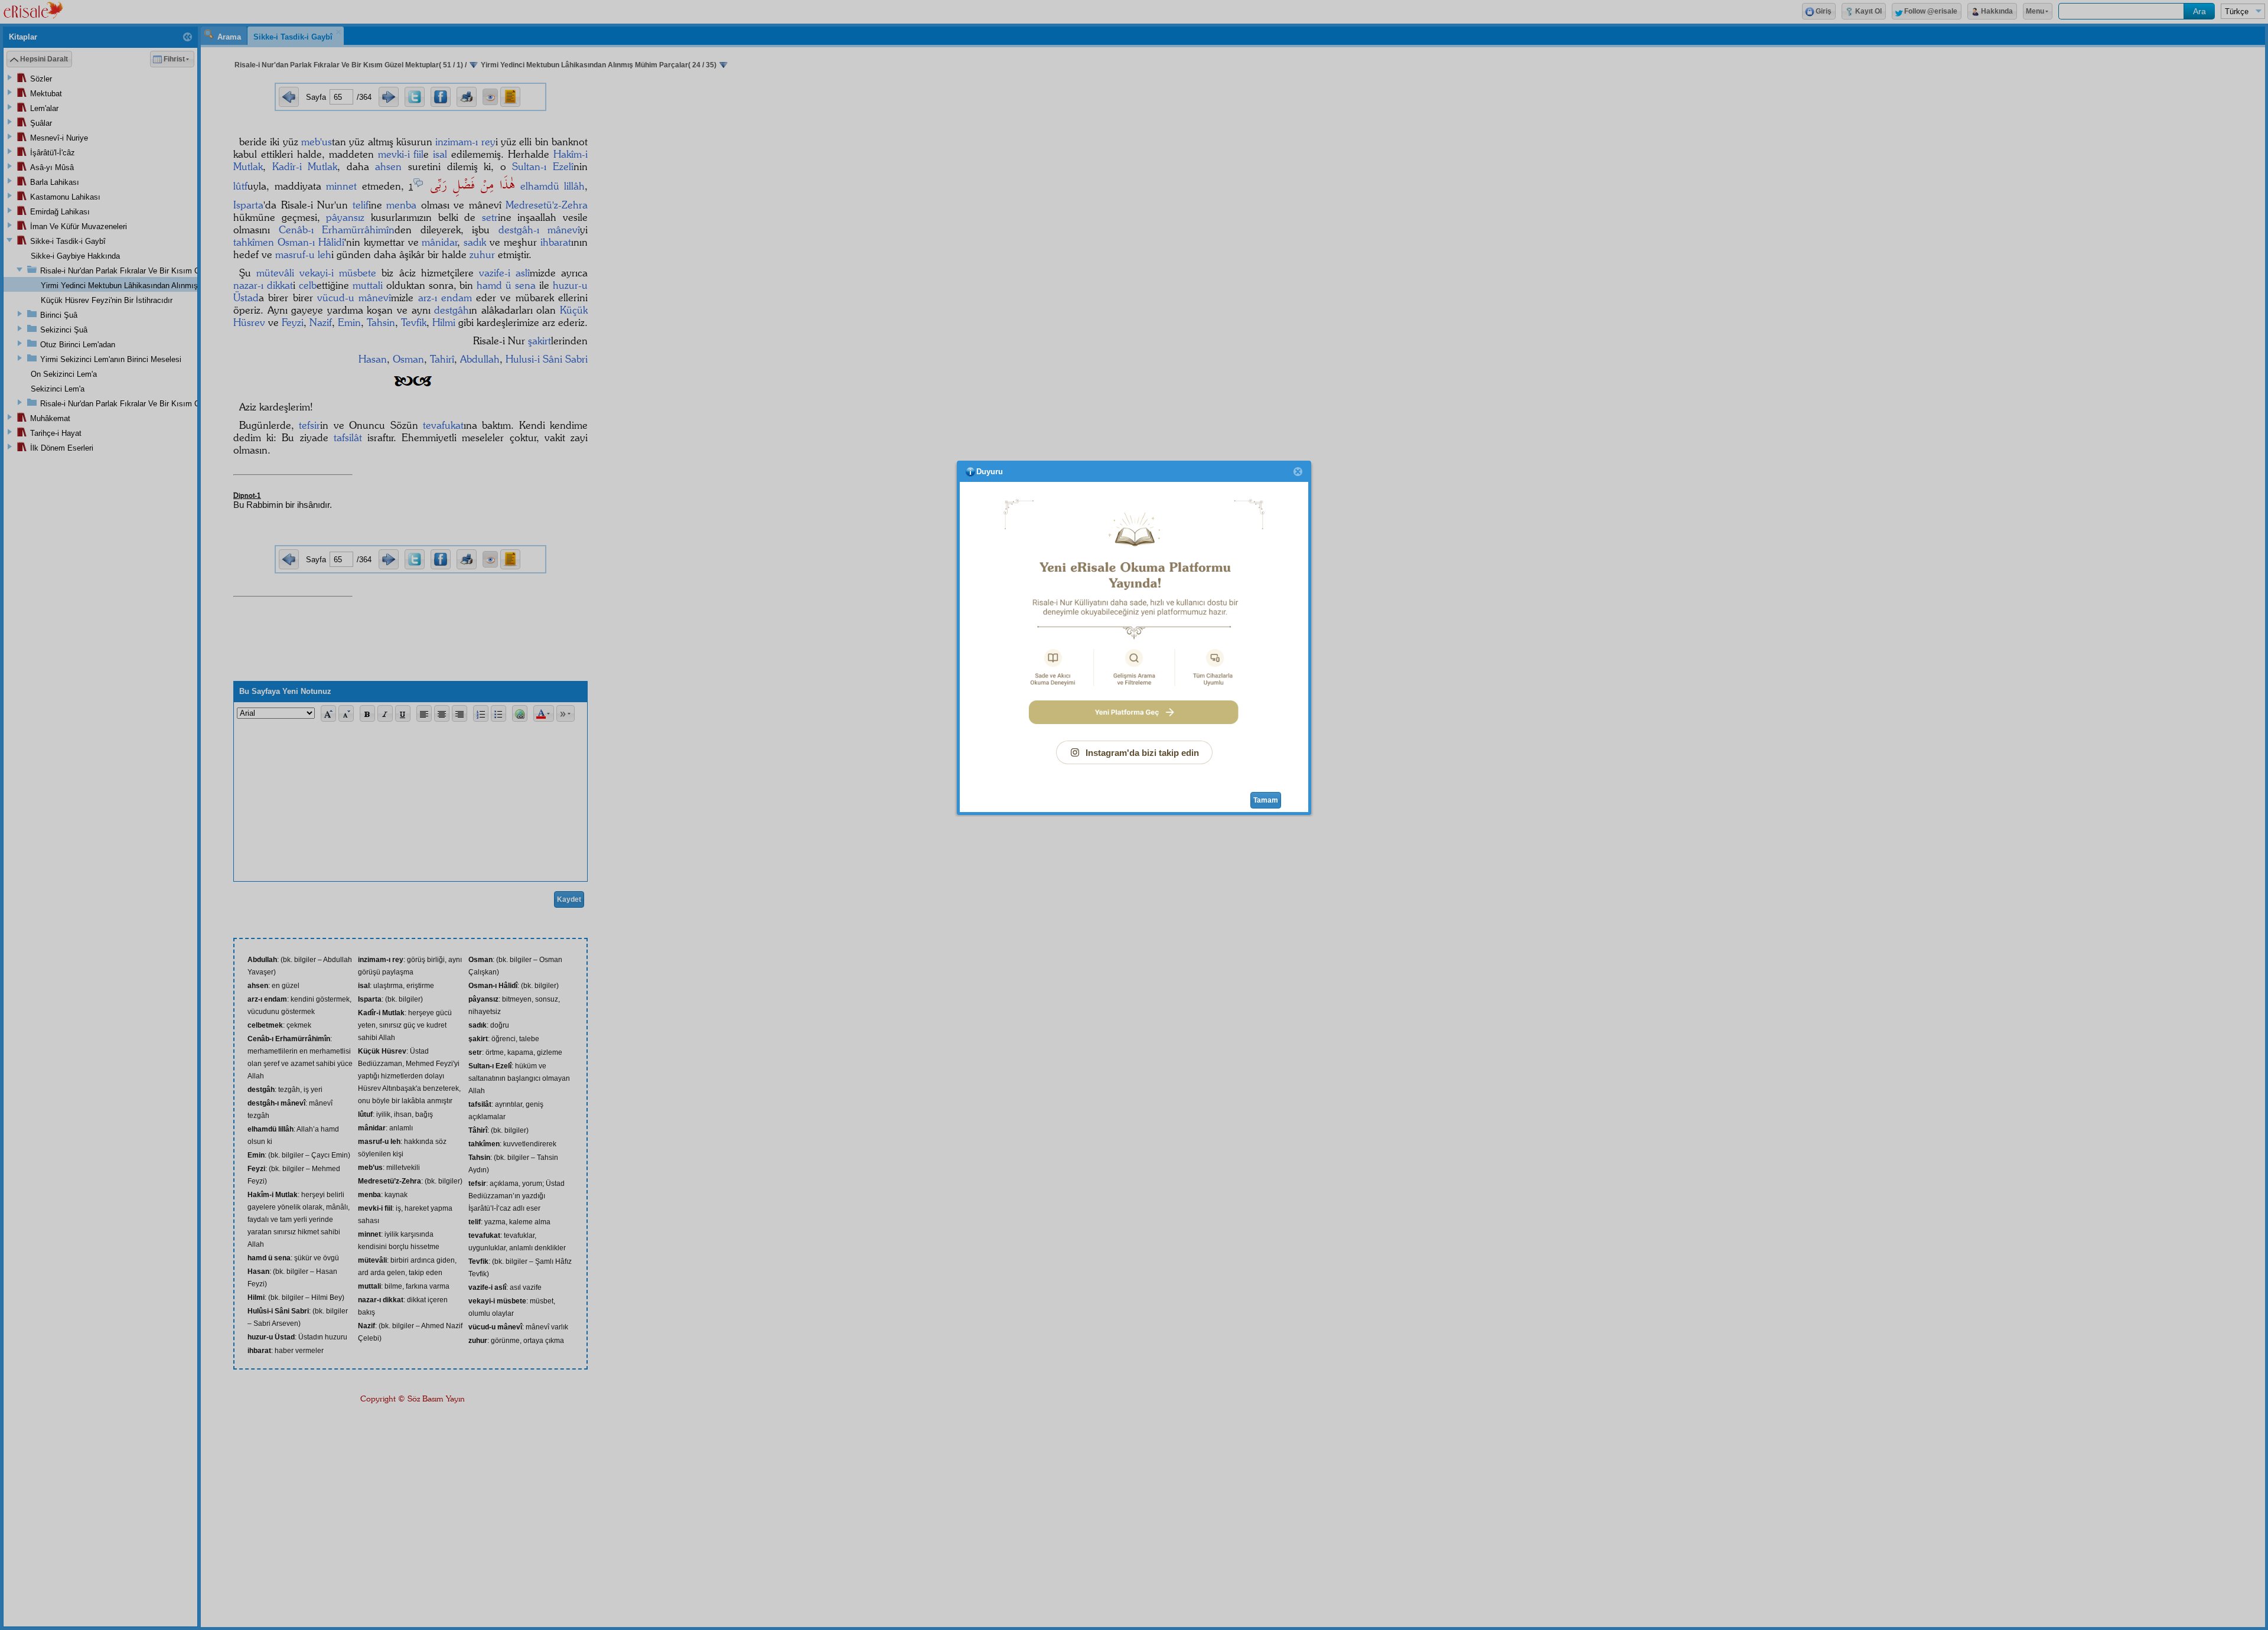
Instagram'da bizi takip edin (1142, 753)
